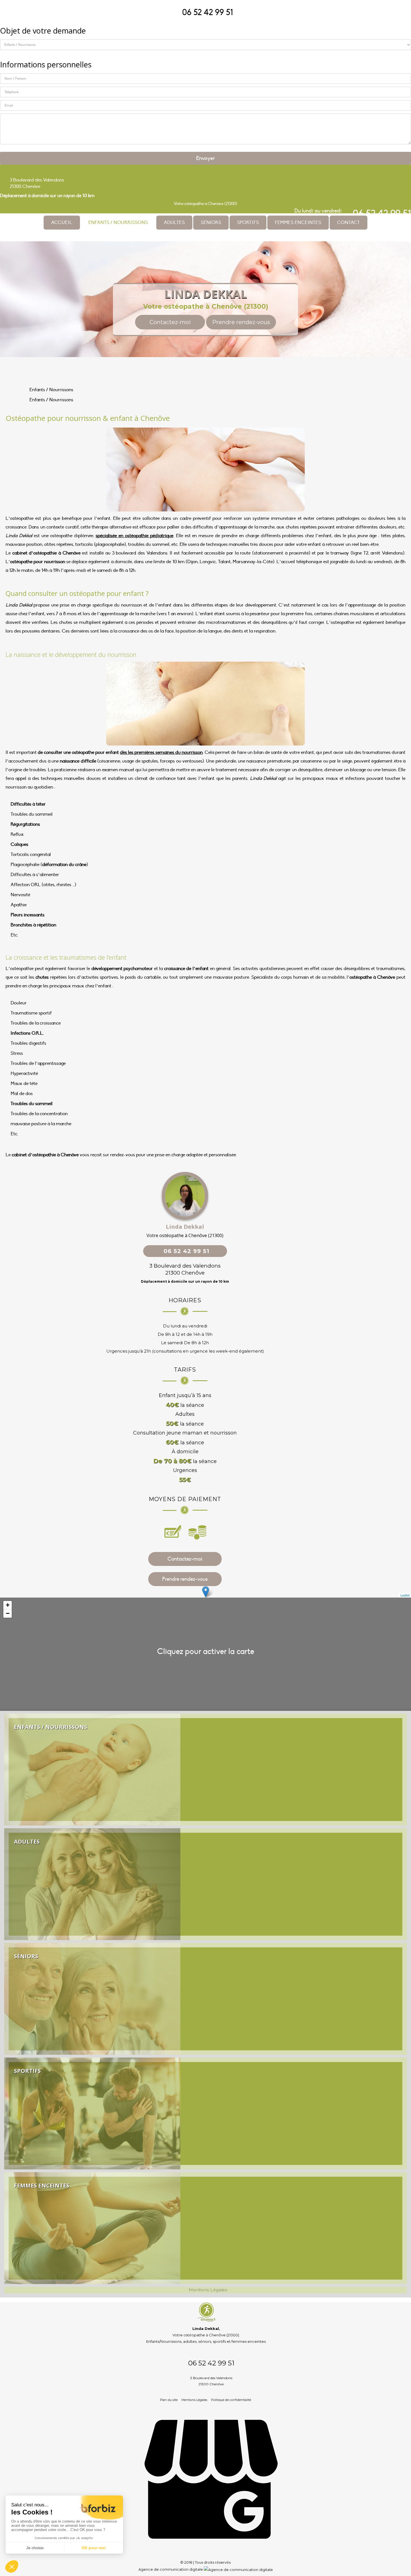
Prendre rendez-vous (241, 322)
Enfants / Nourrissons (118, 223)
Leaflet (405, 1595)
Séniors (211, 223)
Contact (349, 223)
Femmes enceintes (298, 223)
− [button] (8, 1613)
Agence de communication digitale (171, 2569)
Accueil (62, 223)
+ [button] (8, 1605)
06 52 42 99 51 (207, 12)
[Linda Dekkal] (206, 183)
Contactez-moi (170, 322)
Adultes (174, 223)
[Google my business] (211, 2550)
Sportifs (248, 223)
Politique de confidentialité (231, 2400)
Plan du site (169, 2400)
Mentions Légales (194, 2400)
